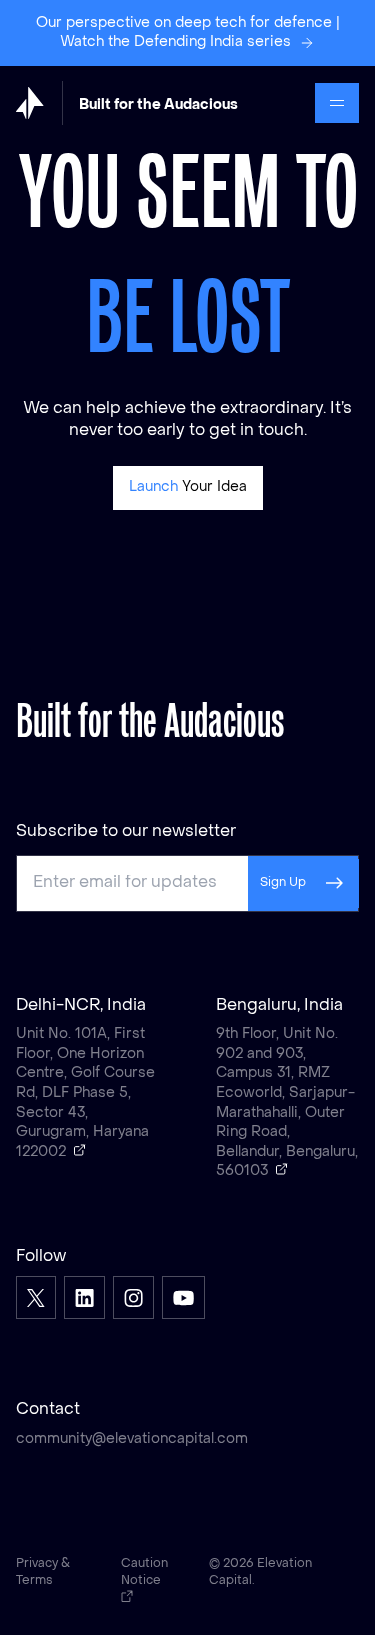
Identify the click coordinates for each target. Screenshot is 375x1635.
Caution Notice (144, 1572)
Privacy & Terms (43, 1572)
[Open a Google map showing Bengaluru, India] (282, 1169)
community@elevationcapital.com (132, 1439)
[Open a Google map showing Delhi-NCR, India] (80, 1150)
